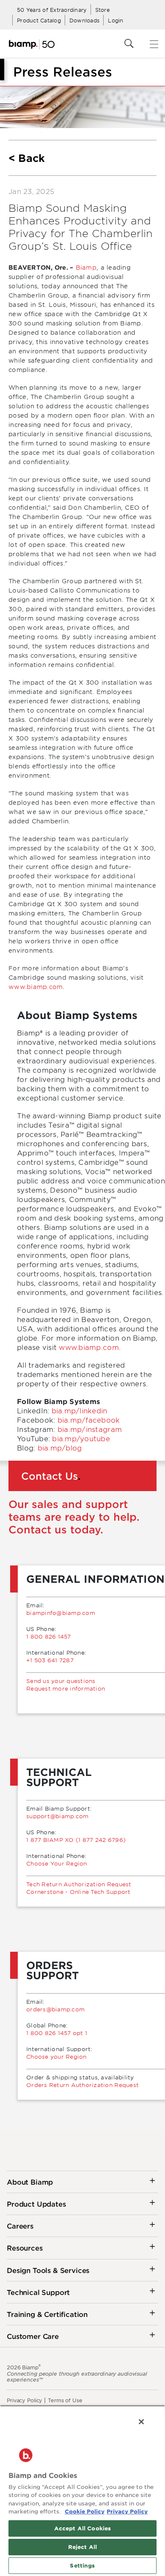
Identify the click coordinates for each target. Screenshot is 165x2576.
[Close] (141, 2422)
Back (32, 158)
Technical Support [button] (38, 2292)
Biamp (86, 267)
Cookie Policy (85, 2511)
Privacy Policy (25, 2400)
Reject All (82, 2547)
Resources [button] (25, 2248)
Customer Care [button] (33, 2336)
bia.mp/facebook (89, 1420)
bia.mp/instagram (90, 1429)
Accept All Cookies (82, 2528)
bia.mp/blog (60, 1448)
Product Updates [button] (36, 2204)
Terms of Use (65, 2400)
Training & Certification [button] (47, 2314)
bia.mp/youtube (81, 1438)
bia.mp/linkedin (80, 1410)
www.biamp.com (36, 987)
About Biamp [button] (30, 2182)
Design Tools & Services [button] (48, 2270)
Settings (82, 2565)
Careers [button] (20, 2226)
